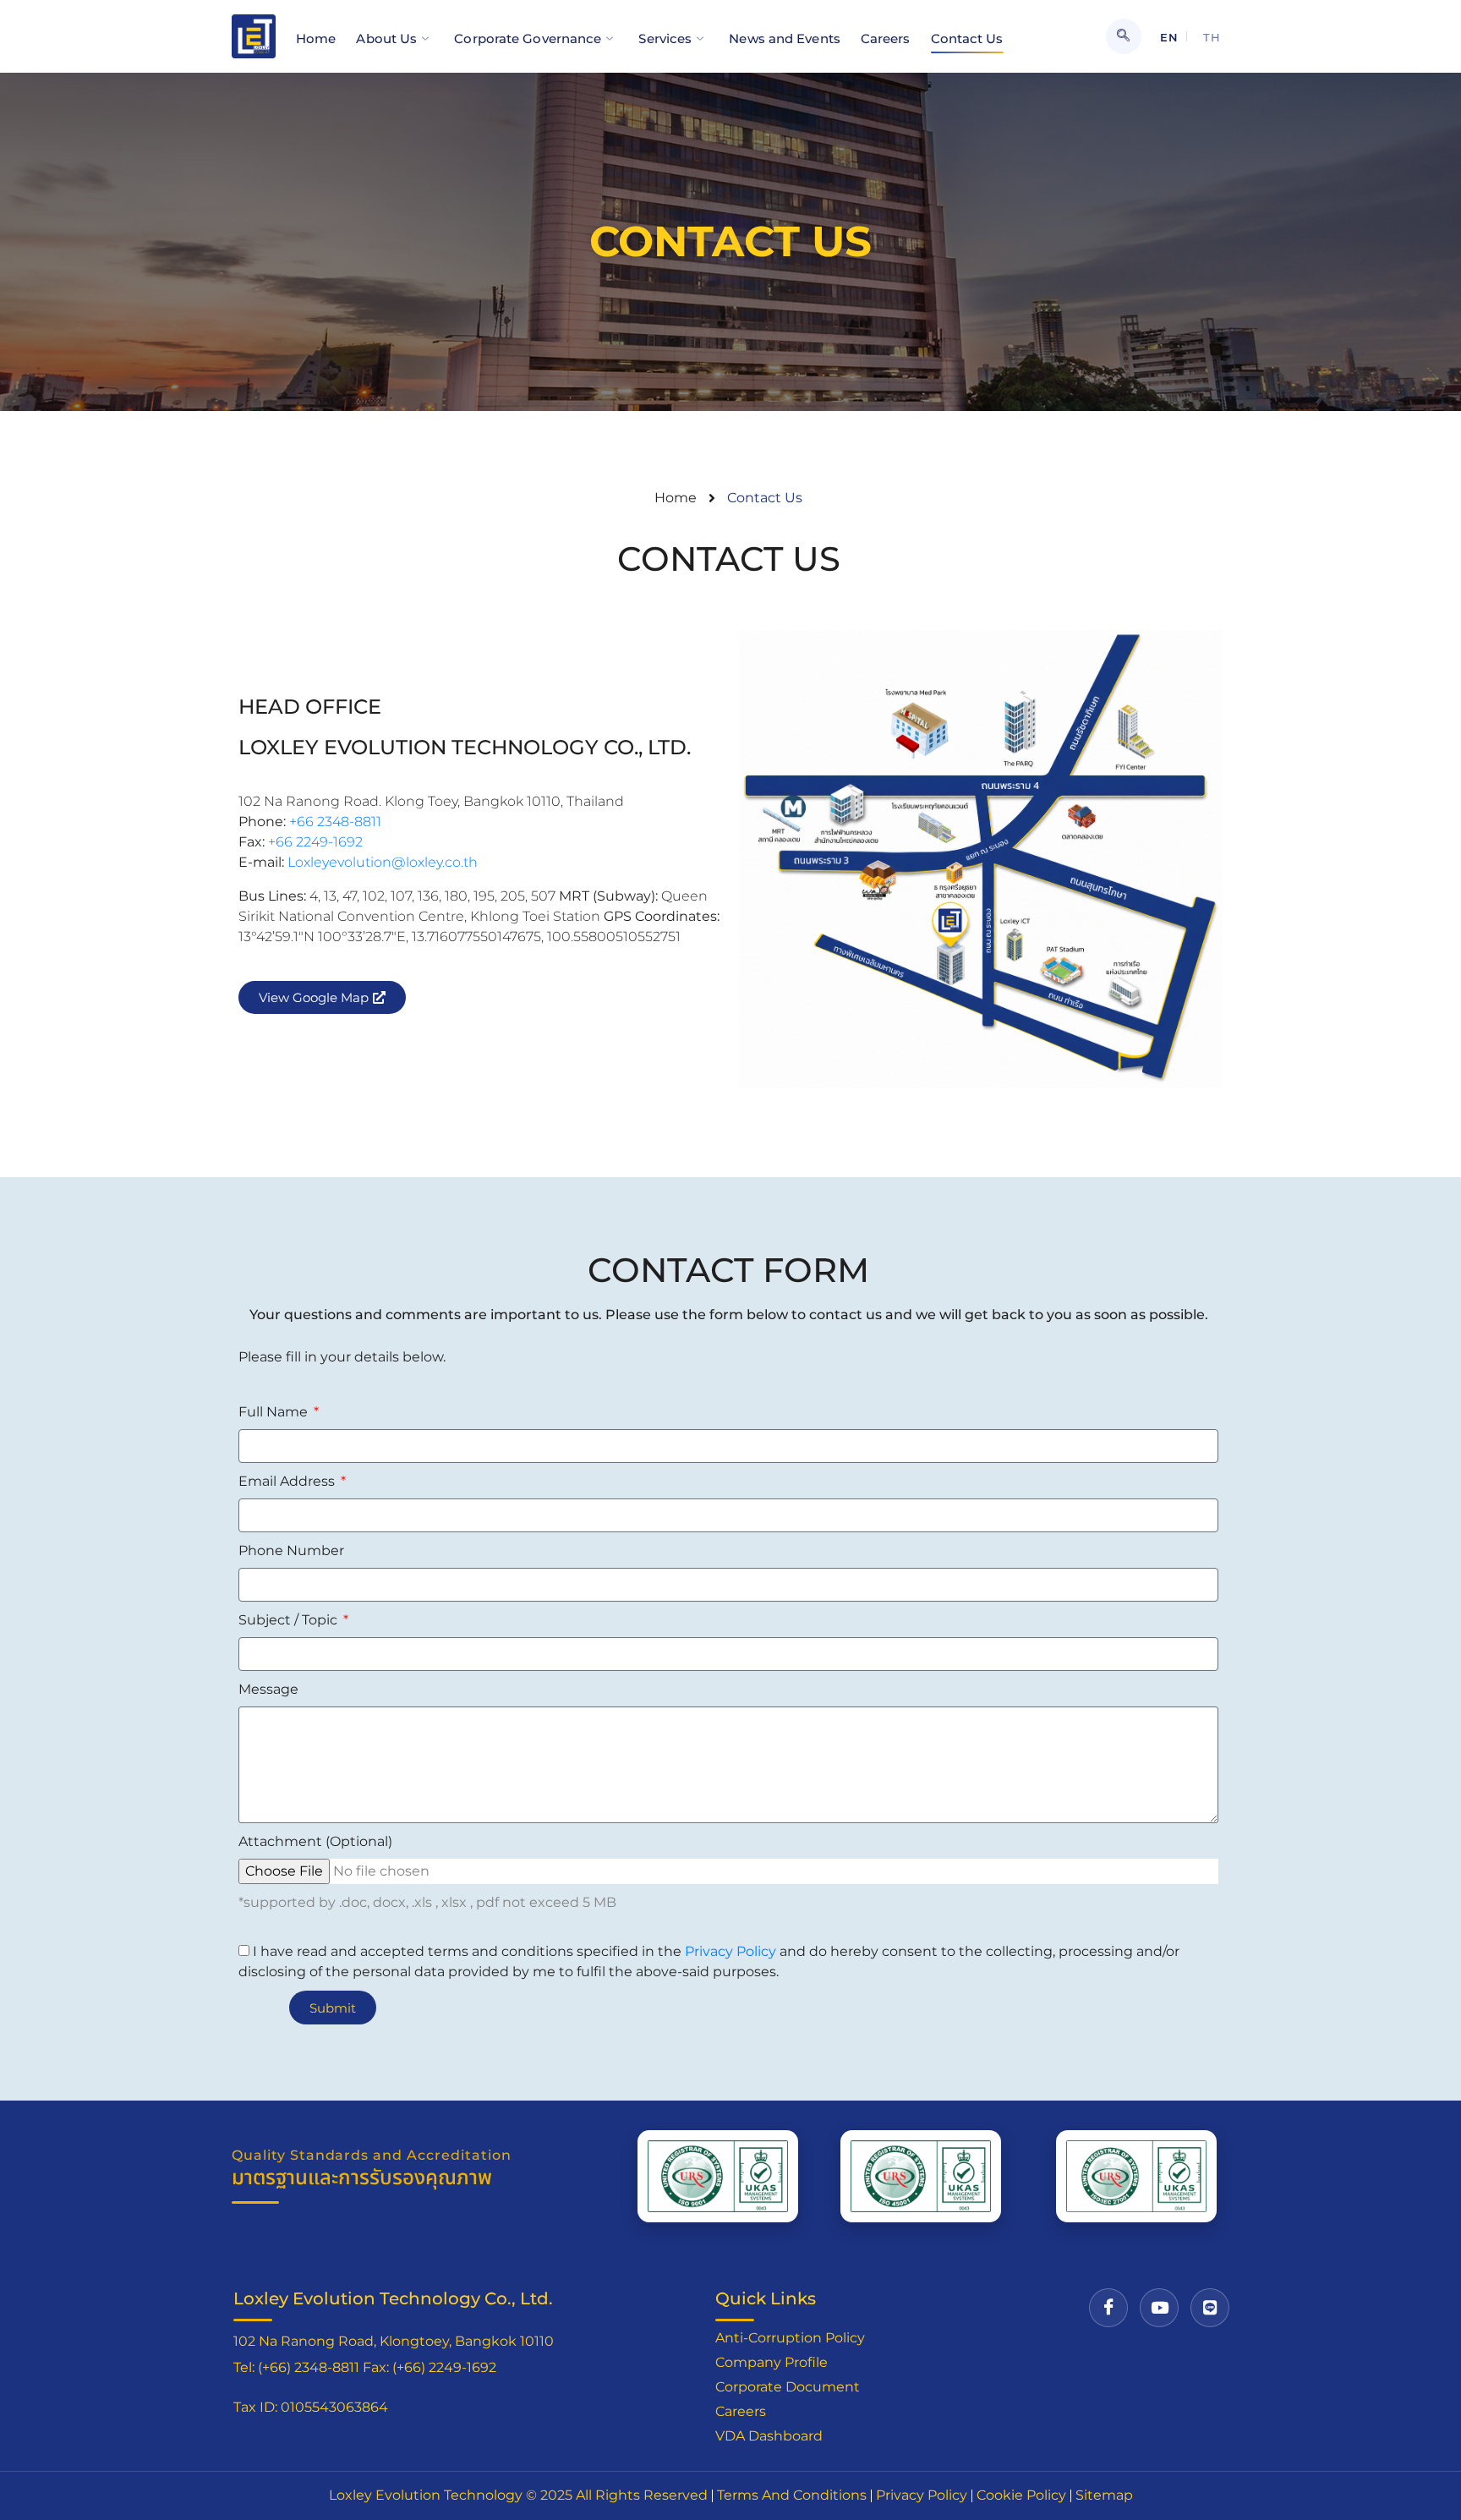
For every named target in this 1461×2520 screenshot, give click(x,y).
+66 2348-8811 (335, 822)
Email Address (288, 1481)
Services (665, 38)
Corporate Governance (528, 38)
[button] (1124, 36)
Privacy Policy (730, 1951)
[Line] (1210, 2308)
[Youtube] (1159, 2308)
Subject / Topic (290, 1620)
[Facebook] (1108, 2308)
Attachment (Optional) (315, 1841)
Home (316, 38)
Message (268, 1689)
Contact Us (967, 38)
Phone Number (291, 1550)
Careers (886, 38)
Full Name (275, 1412)
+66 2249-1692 (315, 842)
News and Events (785, 38)
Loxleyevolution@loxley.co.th (381, 862)
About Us (386, 38)
